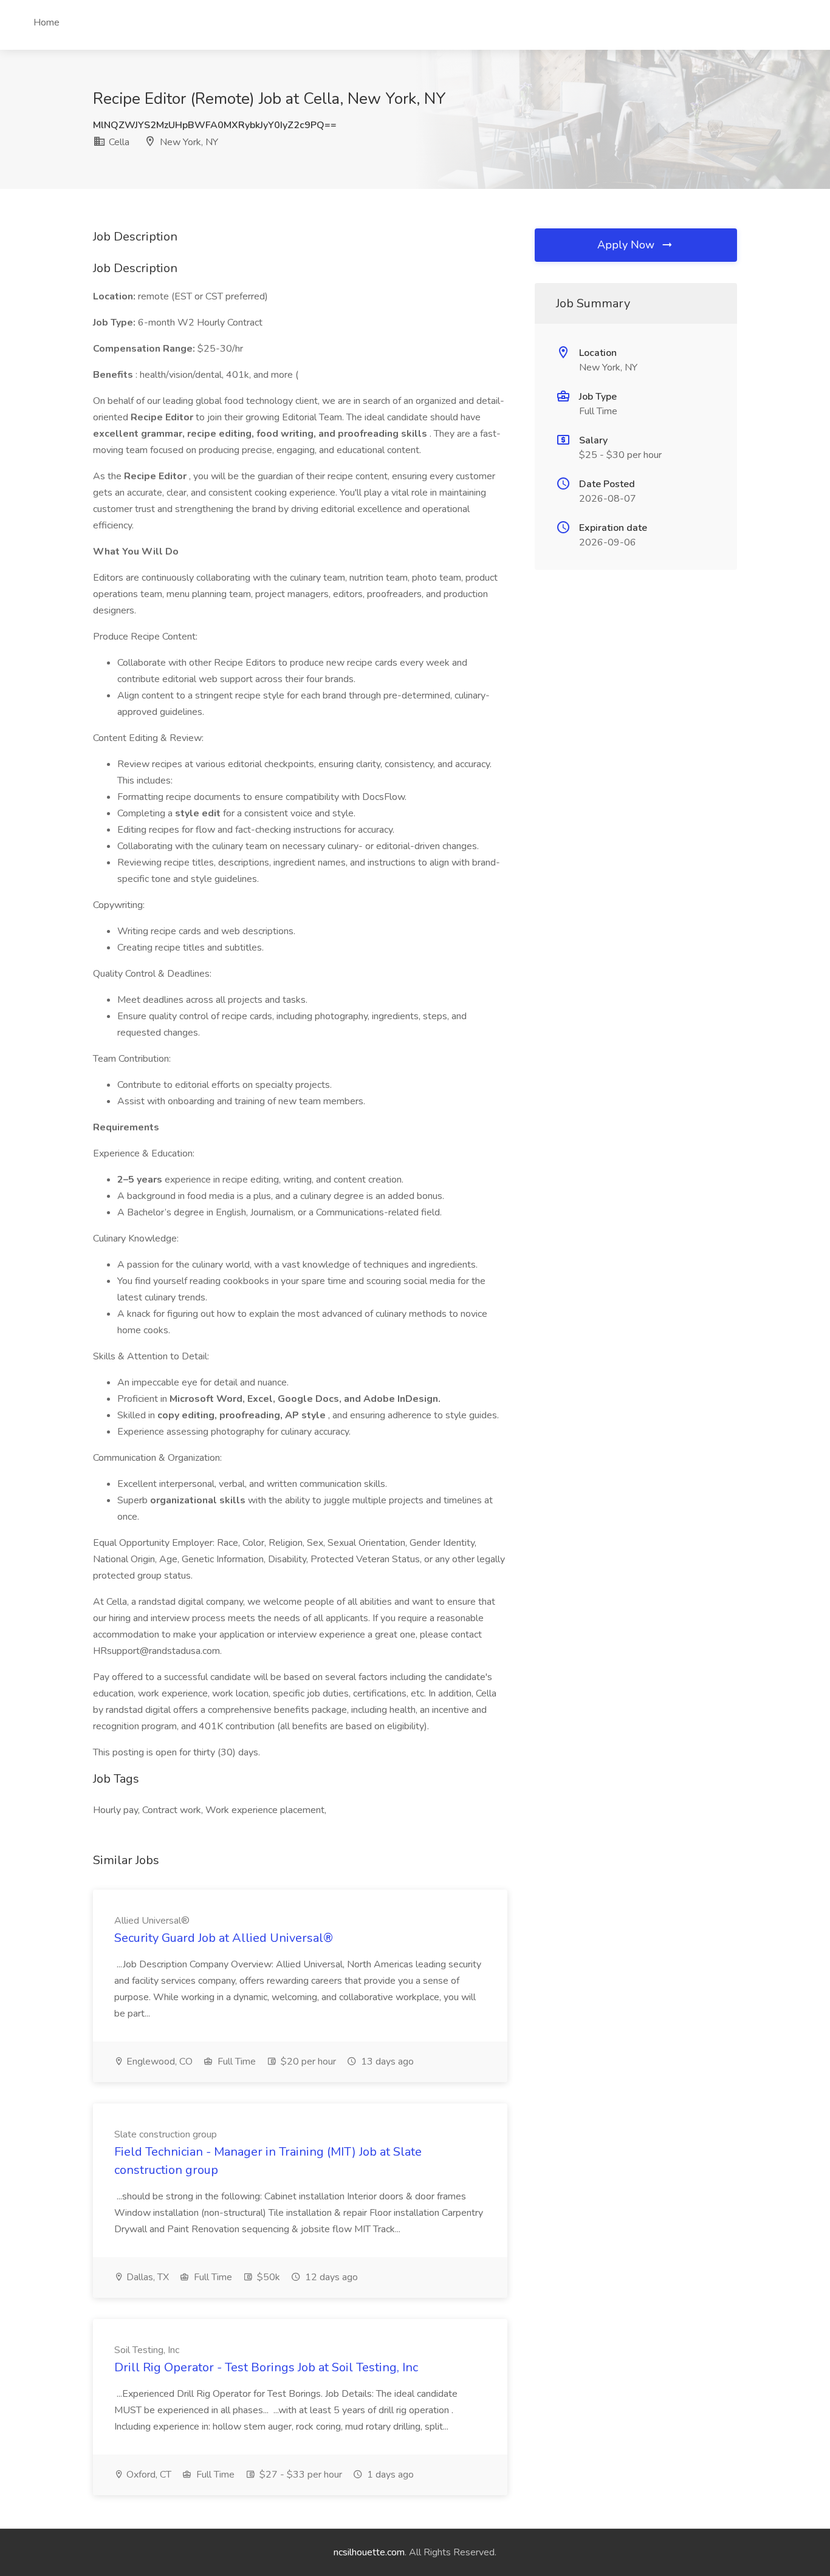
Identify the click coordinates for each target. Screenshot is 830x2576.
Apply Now (627, 245)
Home (46, 22)
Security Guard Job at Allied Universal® (224, 1938)
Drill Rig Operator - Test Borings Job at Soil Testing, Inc (266, 2367)
